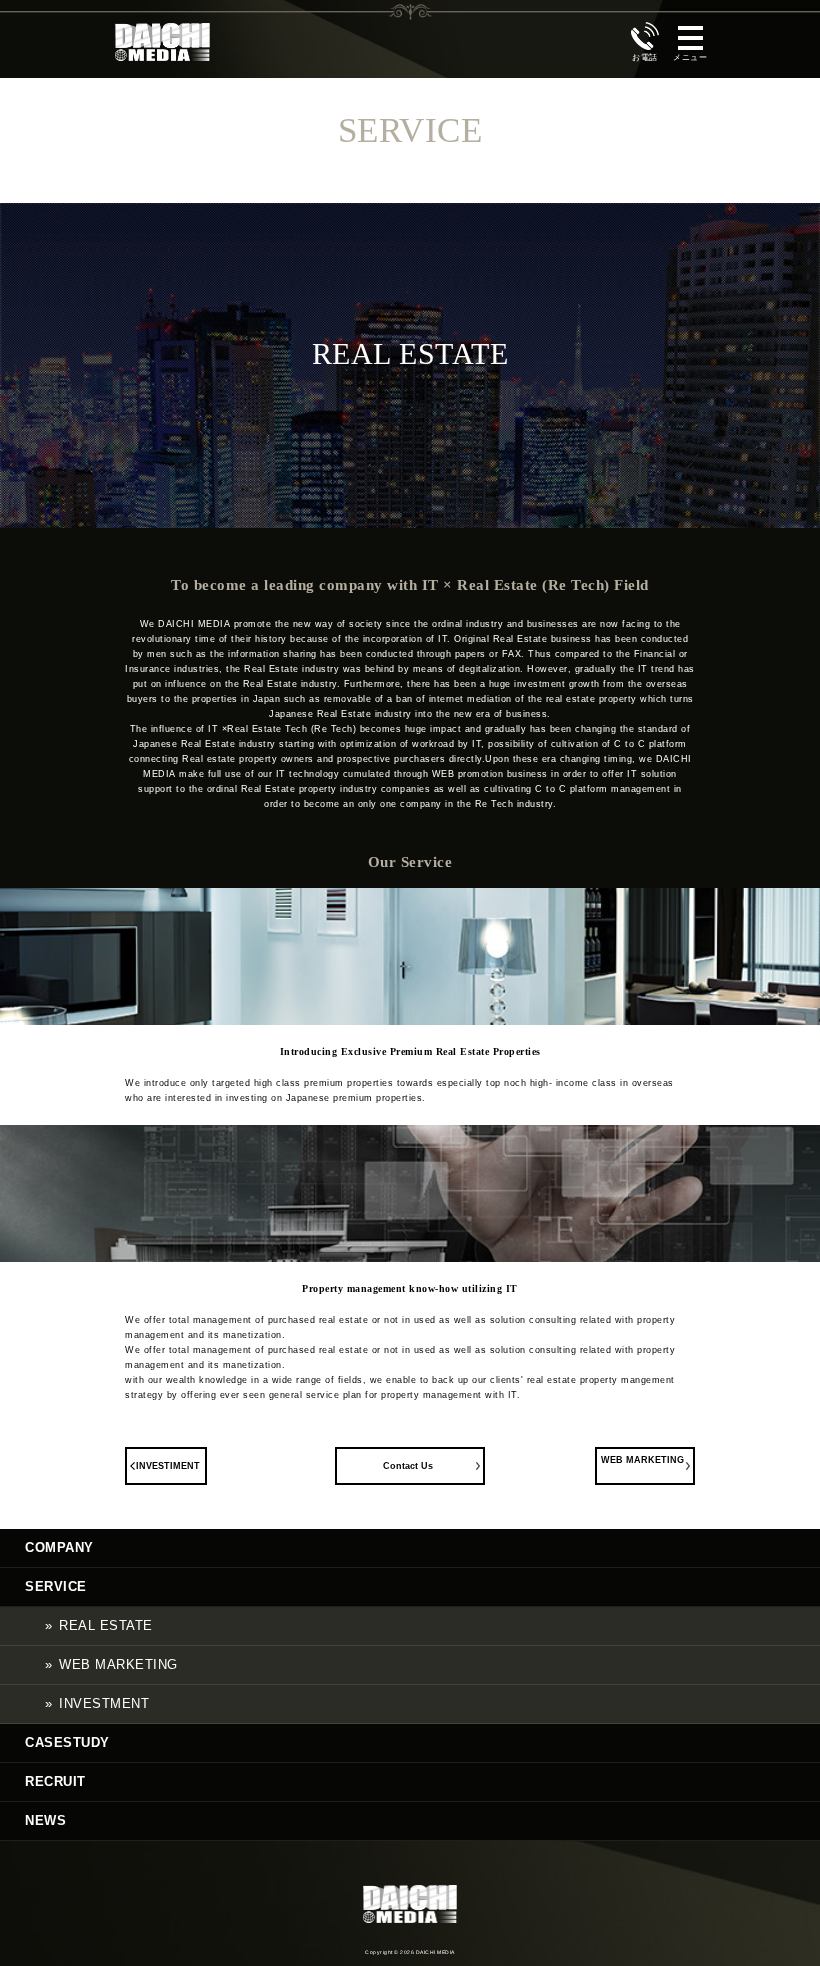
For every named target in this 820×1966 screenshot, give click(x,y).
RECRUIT (55, 1781)
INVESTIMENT (168, 1466)
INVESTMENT (104, 1703)
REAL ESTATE (106, 1625)
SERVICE (56, 1586)
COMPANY (59, 1547)
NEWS (45, 1820)
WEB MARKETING (642, 1460)
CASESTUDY (67, 1742)
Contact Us (408, 1466)
